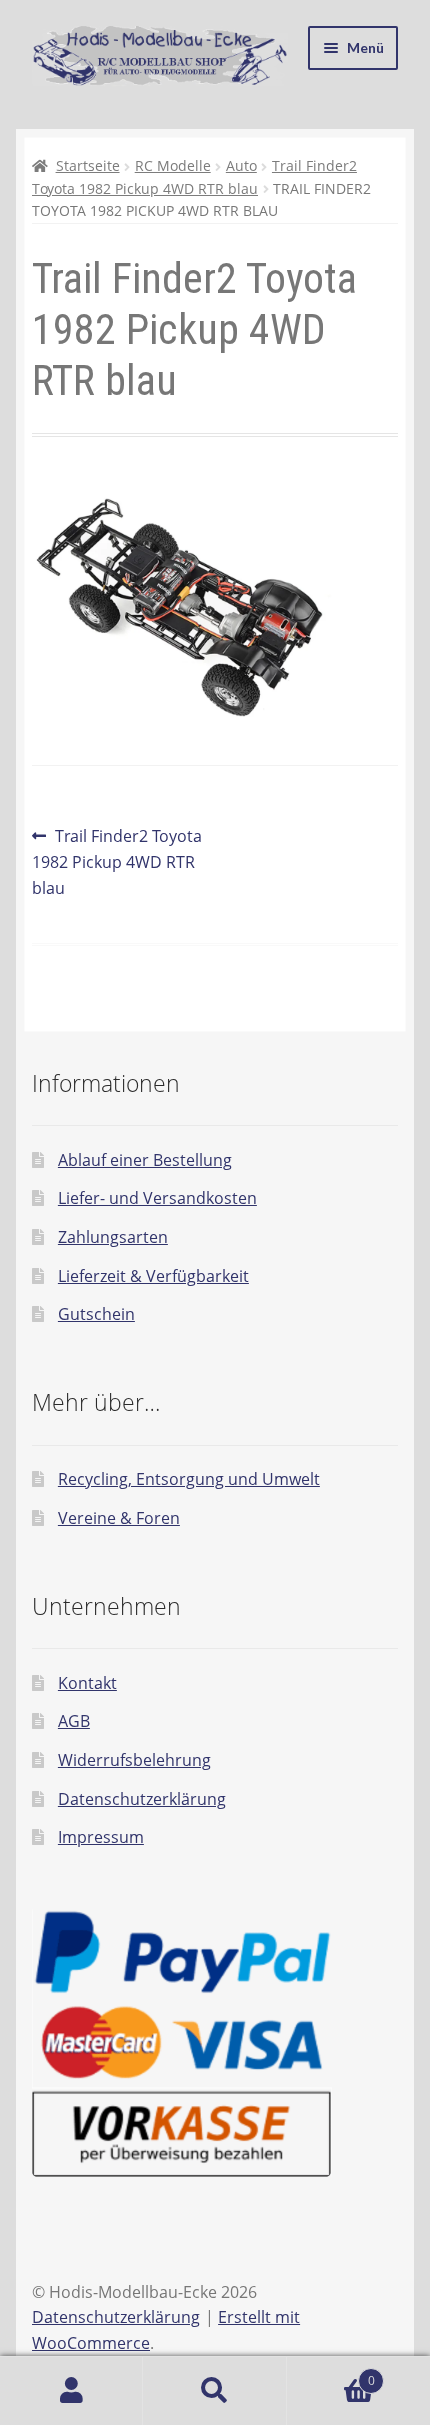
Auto (241, 165)
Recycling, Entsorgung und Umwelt (189, 1479)
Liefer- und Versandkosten (157, 1198)
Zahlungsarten (113, 1237)
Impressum (101, 1837)
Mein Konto (71, 2391)
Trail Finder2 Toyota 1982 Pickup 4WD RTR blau (117, 861)
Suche (214, 2391)
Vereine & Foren (119, 1518)
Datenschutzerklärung (142, 1799)
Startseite (88, 165)
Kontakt (87, 1683)
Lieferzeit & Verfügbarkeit (153, 1276)
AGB (74, 1721)
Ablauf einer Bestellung (145, 1160)
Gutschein (96, 1314)
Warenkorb (331, 2373)
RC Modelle (173, 165)
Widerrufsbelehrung (134, 1760)
